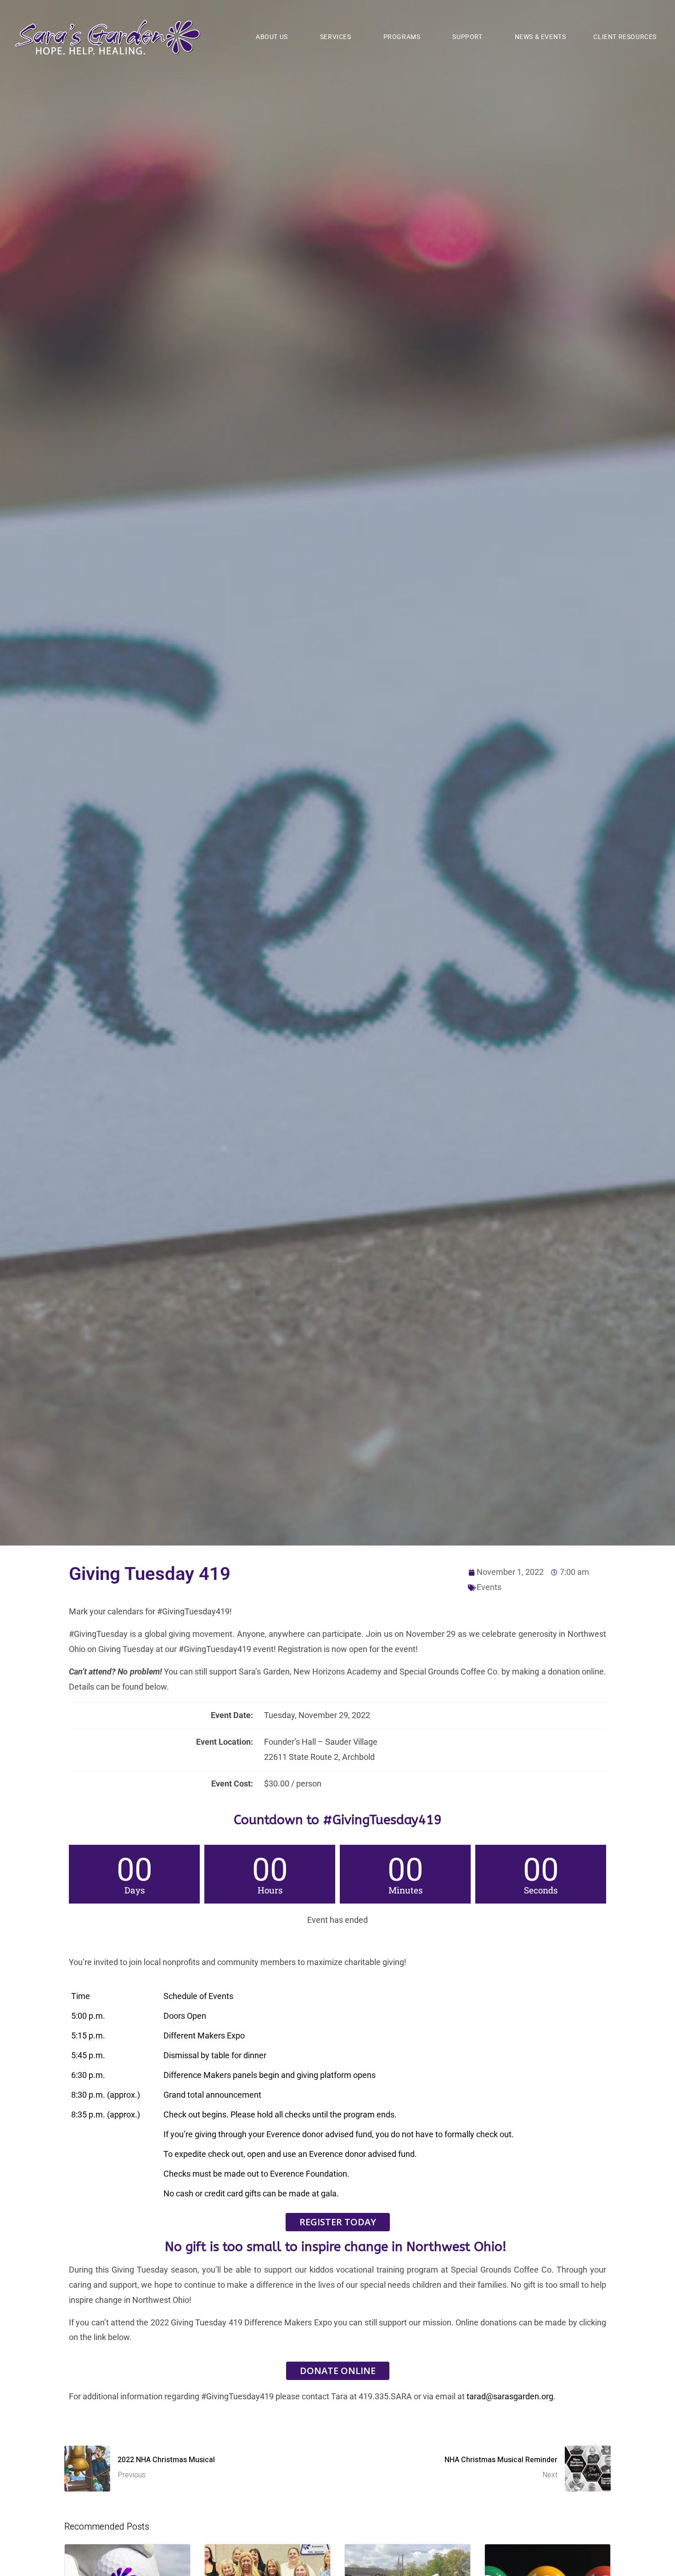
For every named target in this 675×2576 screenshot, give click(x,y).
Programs (402, 37)
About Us (272, 37)
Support (467, 37)
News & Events (540, 37)
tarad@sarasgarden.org (510, 2396)
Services (336, 37)
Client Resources (625, 37)
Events (489, 1587)
